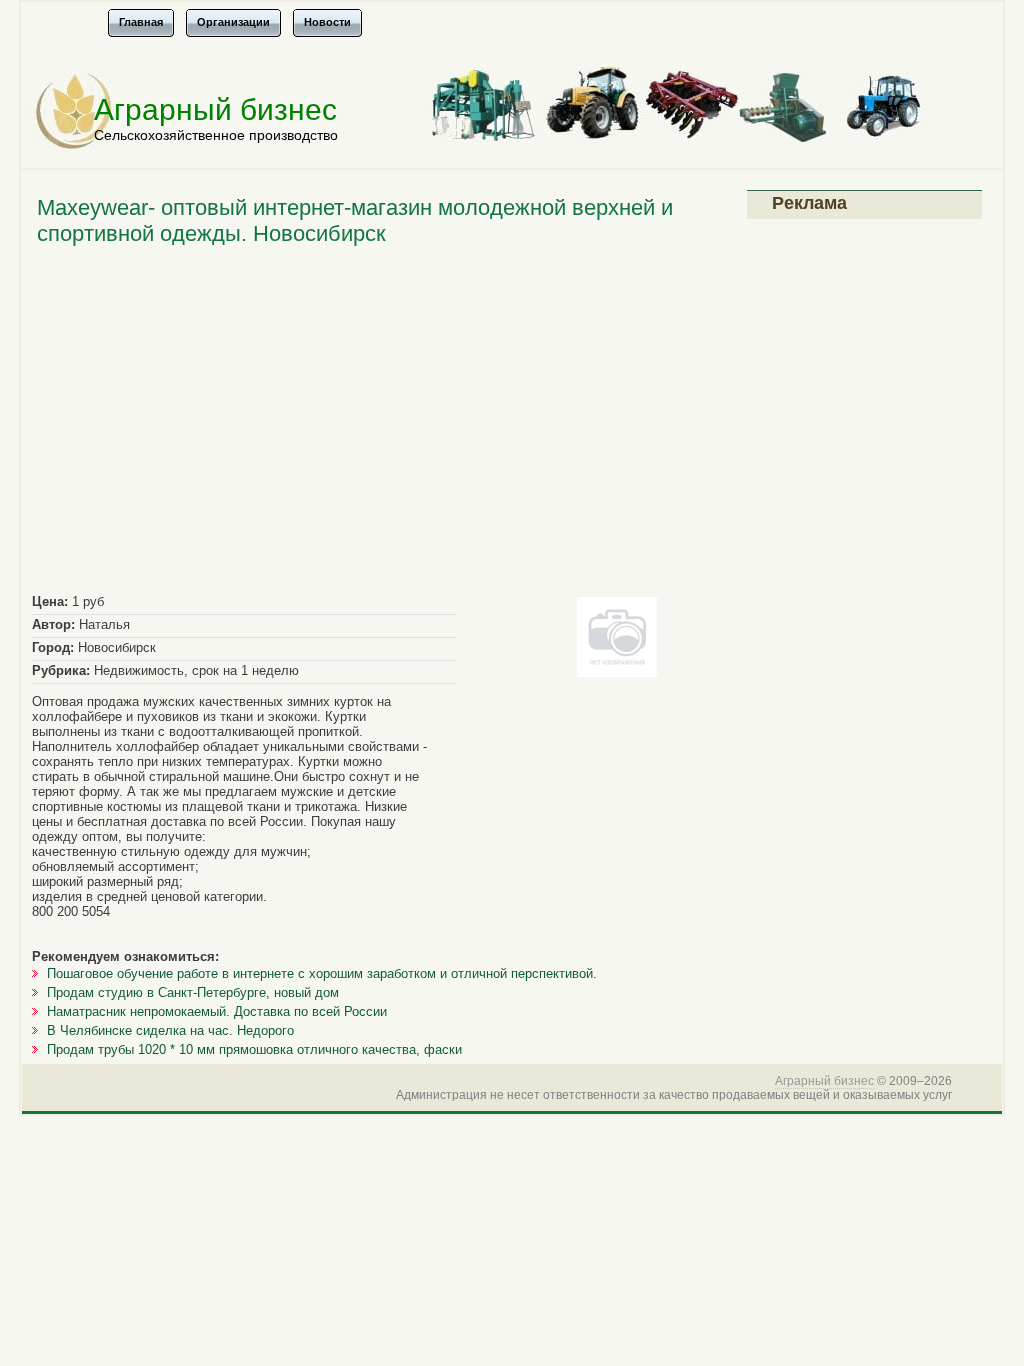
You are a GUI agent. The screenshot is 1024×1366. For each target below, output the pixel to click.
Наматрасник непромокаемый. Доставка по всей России (217, 1011)
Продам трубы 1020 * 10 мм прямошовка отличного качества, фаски (254, 1049)
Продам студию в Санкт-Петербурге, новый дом (193, 992)
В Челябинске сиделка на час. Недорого (170, 1030)
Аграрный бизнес (215, 109)
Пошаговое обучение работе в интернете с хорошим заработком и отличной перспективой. (322, 973)
